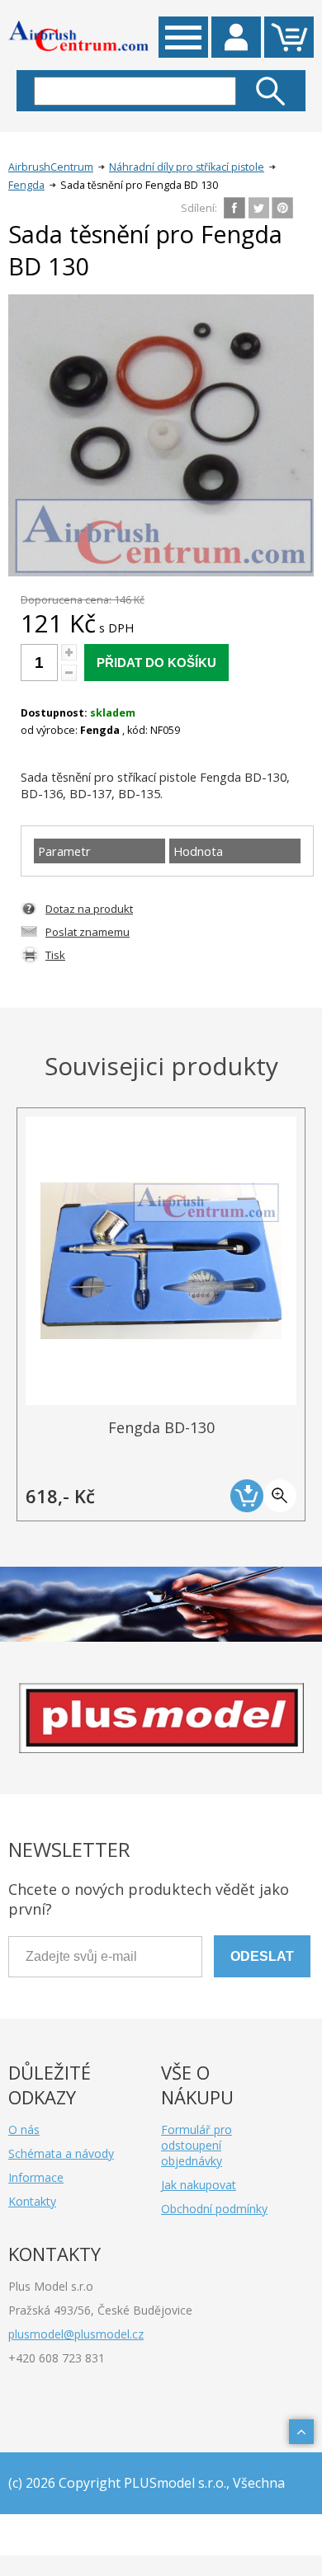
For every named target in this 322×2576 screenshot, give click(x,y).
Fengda (26, 185)
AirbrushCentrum (51, 167)
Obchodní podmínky (214, 2209)
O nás (24, 2129)
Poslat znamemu (88, 932)
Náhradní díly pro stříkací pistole (187, 167)
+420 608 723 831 (57, 2358)
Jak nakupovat (199, 2185)
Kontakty (32, 2201)
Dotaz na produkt (89, 909)
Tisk (55, 955)
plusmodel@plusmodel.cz (76, 2334)
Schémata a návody (61, 2153)
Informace (36, 2177)
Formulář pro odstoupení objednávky (197, 2145)
